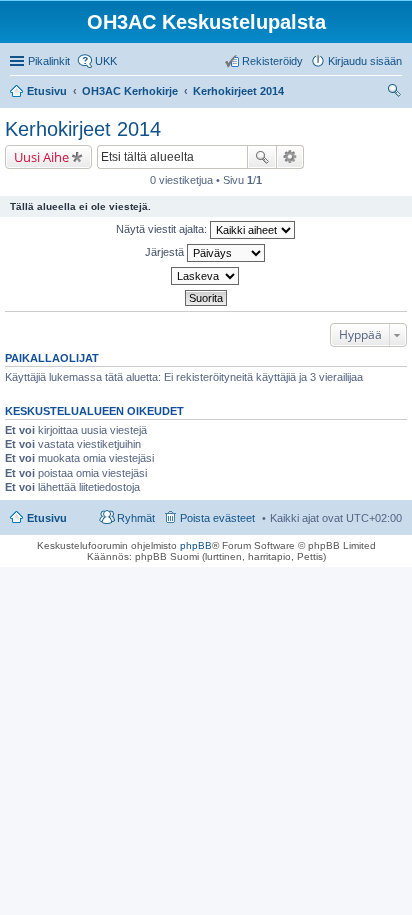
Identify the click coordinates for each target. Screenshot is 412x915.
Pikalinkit (49, 61)
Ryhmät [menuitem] (136, 518)
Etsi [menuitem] (396, 93)
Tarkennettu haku (290, 157)
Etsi (262, 157)
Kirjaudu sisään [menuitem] (365, 61)
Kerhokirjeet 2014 (83, 129)
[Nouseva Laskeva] (206, 276)
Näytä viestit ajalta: (163, 229)
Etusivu (47, 518)
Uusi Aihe (41, 157)
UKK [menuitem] (106, 61)
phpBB (196, 545)
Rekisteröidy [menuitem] (272, 61)
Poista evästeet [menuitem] (217, 518)
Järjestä (166, 252)
